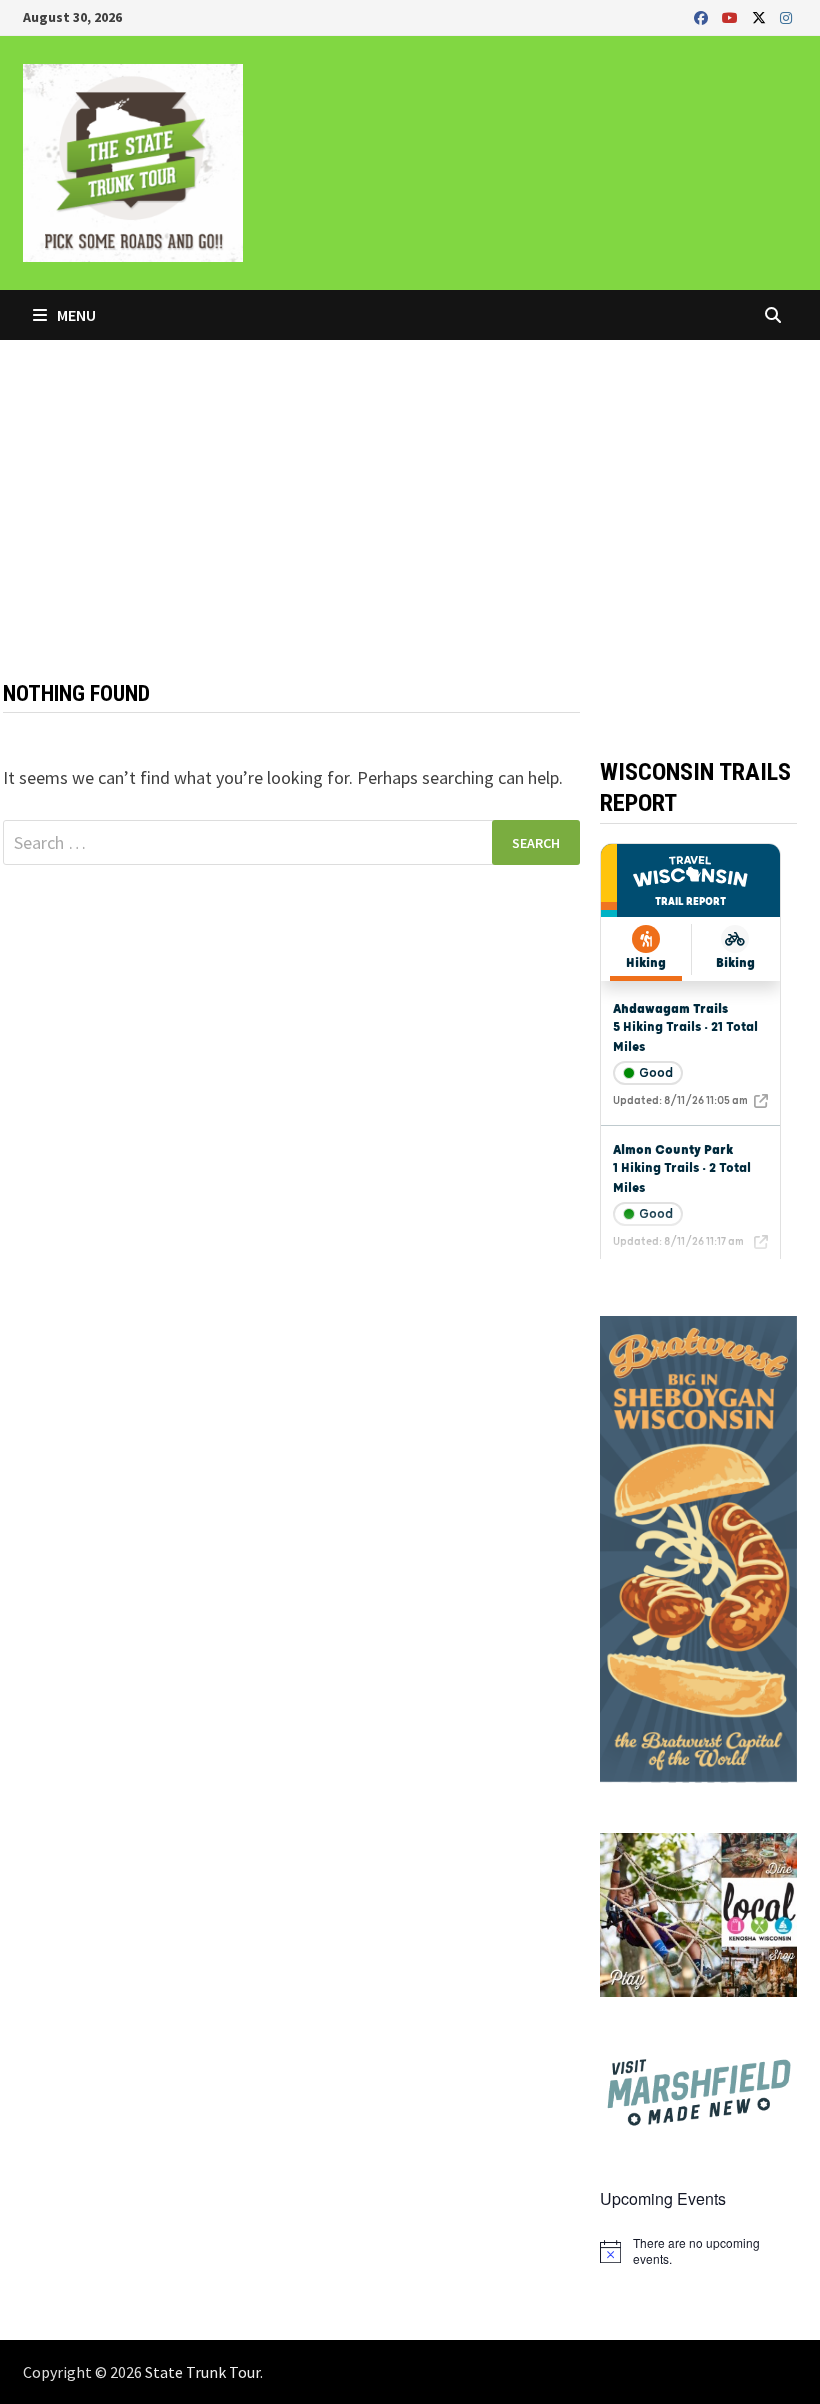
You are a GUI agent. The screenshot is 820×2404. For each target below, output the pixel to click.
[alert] (698, 2251)
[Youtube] (732, 16)
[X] (761, 16)
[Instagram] (786, 16)
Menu (75, 315)
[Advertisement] (410, 490)
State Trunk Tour (202, 2372)
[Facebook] (703, 16)
